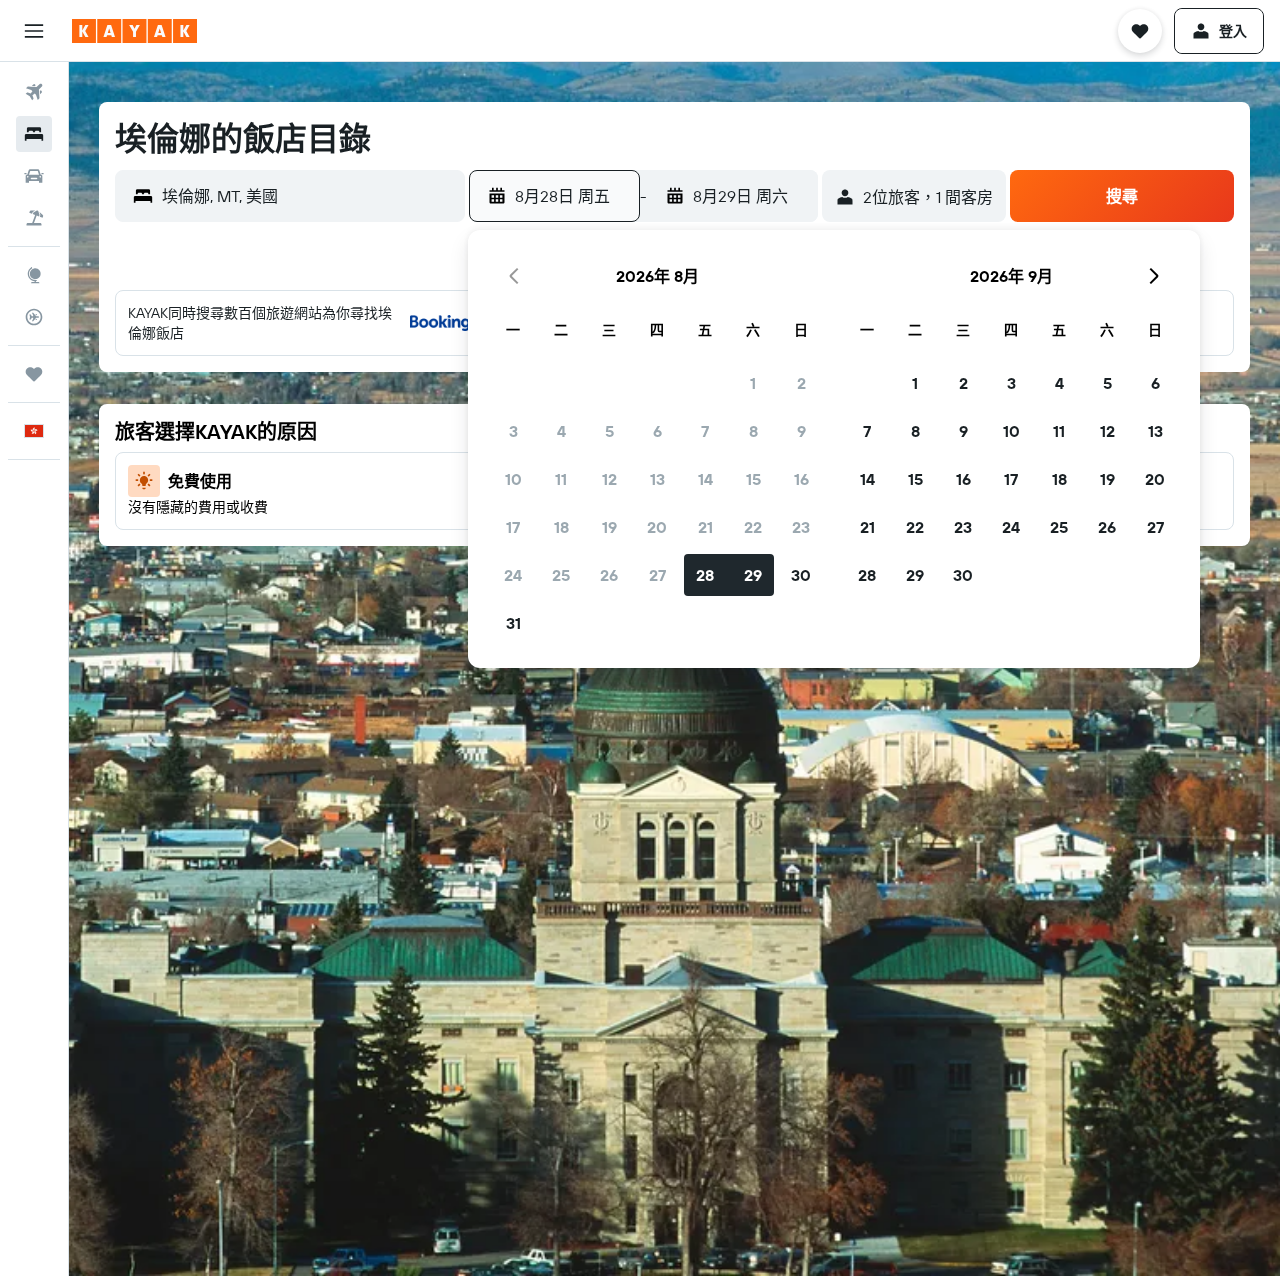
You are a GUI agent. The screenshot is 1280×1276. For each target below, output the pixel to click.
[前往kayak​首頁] (134, 31)
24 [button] (513, 575)
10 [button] (513, 479)
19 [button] (609, 527)
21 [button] (705, 527)
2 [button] (801, 383)
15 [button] (753, 479)
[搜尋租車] (34, 176)
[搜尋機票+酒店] (34, 218)
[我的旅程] (34, 374)
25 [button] (561, 575)
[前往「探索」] (34, 275)
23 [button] (801, 527)
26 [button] (609, 575)
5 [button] (609, 431)
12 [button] (609, 479)
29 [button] (753, 575)
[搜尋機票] (34, 92)
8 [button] (753, 431)
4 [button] (561, 431)
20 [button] (657, 527)
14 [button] (705, 479)
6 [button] (657, 431)
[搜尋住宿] (34, 134)
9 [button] (801, 431)
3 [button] (513, 431)
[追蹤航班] (34, 317)
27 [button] (657, 575)
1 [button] (753, 383)
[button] (34, 31)
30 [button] (801, 575)
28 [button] (705, 575)
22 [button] (753, 527)
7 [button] (705, 431)
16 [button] (801, 479)
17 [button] (513, 527)
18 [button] (561, 527)
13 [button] (657, 479)
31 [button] (513, 623)
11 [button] (561, 479)
